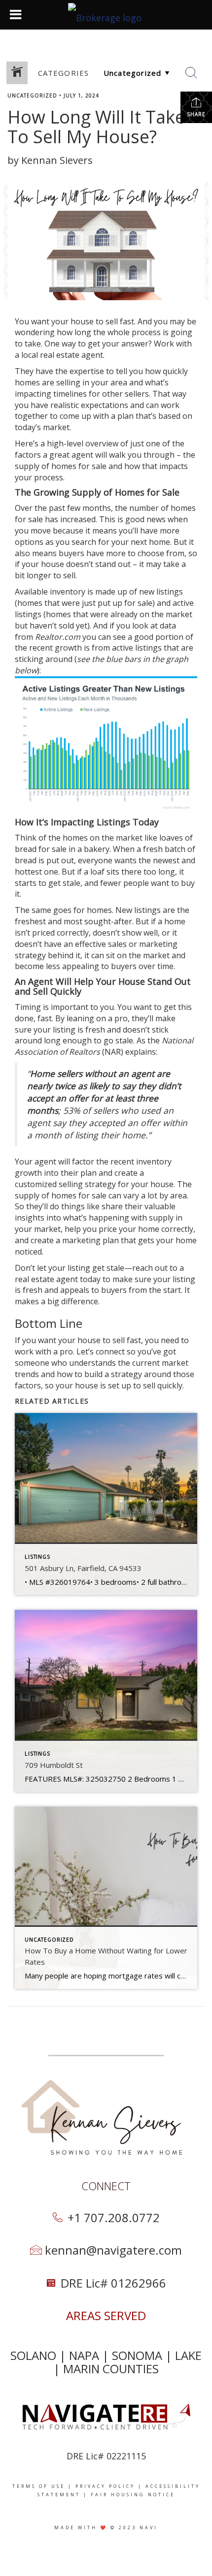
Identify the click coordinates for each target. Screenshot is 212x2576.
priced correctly (60, 933)
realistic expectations (89, 405)
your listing (54, 1030)
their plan (79, 1173)
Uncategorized (32, 95)
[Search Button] (191, 73)
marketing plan (90, 1240)
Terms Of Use (39, 2486)
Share (196, 114)
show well (140, 933)
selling (68, 382)
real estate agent (71, 355)
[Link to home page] (106, 15)
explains (141, 1052)
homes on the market (103, 838)
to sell (107, 321)
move (41, 531)
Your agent (35, 1162)
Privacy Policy (105, 2486)
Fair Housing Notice (133, 2495)
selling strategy (87, 1184)
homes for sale (79, 466)
